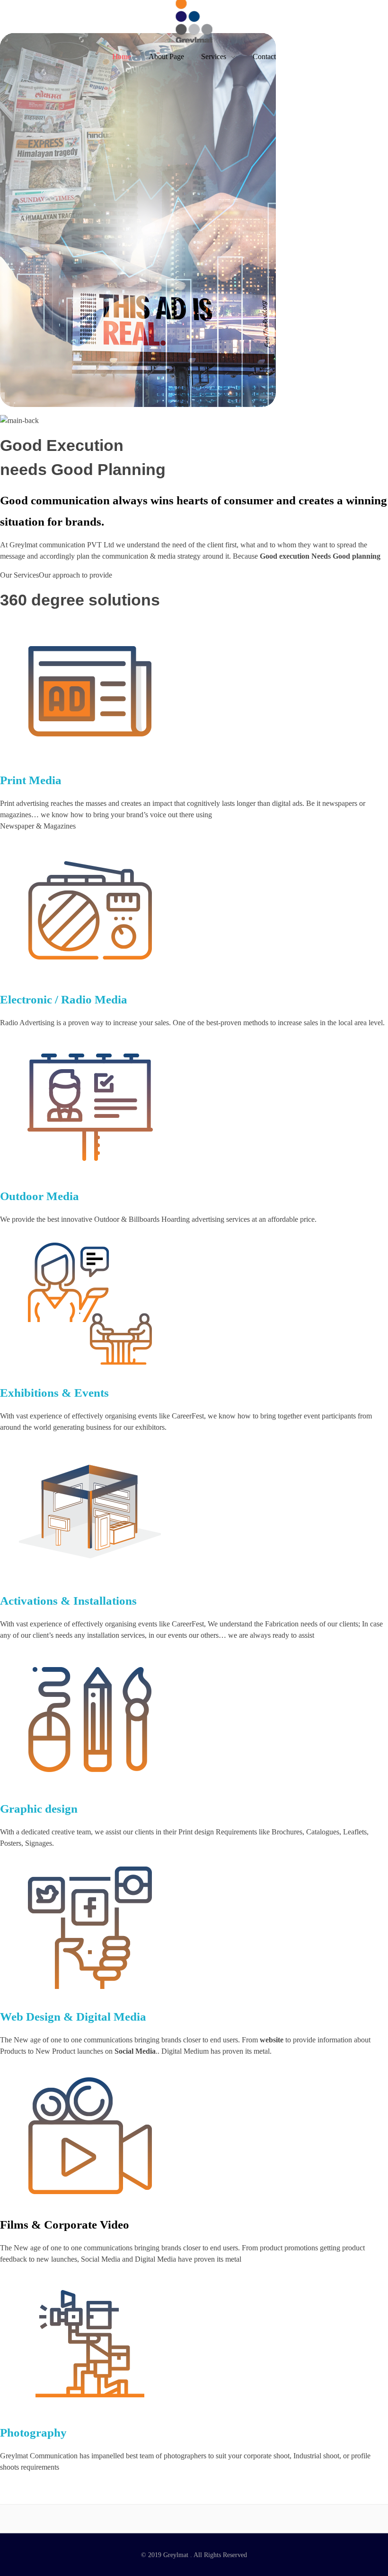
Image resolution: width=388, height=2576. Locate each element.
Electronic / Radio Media (64, 999)
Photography (33, 2433)
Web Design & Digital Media (73, 2017)
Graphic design (39, 1809)
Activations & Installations (68, 1601)
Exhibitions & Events (54, 1393)
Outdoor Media (40, 1196)
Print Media (31, 780)
